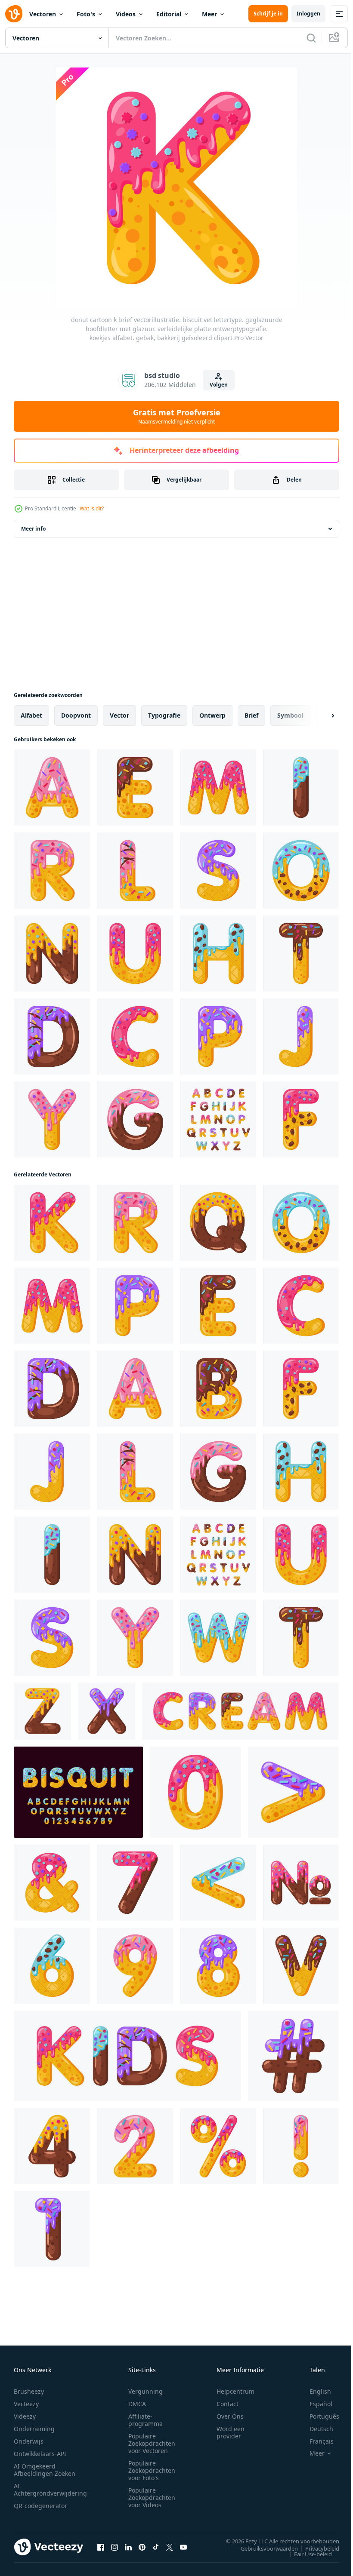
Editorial (169, 14)
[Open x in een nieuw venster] (170, 2547)
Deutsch (315, 2429)
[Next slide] (319, 715)
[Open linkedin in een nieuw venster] (128, 2547)
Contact (228, 2404)
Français (315, 2441)
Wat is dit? (92, 508)
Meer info (33, 529)
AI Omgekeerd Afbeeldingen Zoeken (45, 2470)
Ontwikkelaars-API (40, 2454)
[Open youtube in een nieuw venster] (183, 2547)
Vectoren (43, 14)
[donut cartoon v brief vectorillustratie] (301, 1966)
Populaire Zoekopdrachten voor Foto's (152, 2470)
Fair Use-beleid (307, 2554)
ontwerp (212, 715)
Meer (209, 14)
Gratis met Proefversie (177, 416)
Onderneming (34, 2429)
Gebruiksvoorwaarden (263, 2548)
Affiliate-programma (146, 2420)
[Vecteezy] (14, 14)
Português (318, 2416)
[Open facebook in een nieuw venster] (101, 2547)
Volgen (219, 385)
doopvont (76, 715)
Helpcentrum (235, 2391)
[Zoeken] (311, 38)
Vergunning (146, 2391)
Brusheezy (29, 2391)
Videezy (25, 2416)
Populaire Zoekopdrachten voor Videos (152, 2498)
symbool (290, 715)
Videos (126, 14)
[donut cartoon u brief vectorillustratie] (135, 953)
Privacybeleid (316, 2548)
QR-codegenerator (40, 2506)
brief (251, 715)
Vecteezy (26, 2404)
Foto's (86, 14)
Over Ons (230, 2416)
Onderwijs (29, 2441)
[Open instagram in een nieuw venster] (115, 2547)
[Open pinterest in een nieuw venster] (142, 2547)
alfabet (31, 715)
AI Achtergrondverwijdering (50, 2490)
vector (119, 715)
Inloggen (308, 14)
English (314, 2391)
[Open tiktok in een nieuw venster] (156, 2547)
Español (314, 2404)
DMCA (137, 2404)
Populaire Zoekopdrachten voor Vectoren (152, 2443)
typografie (164, 715)
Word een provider (231, 2432)
